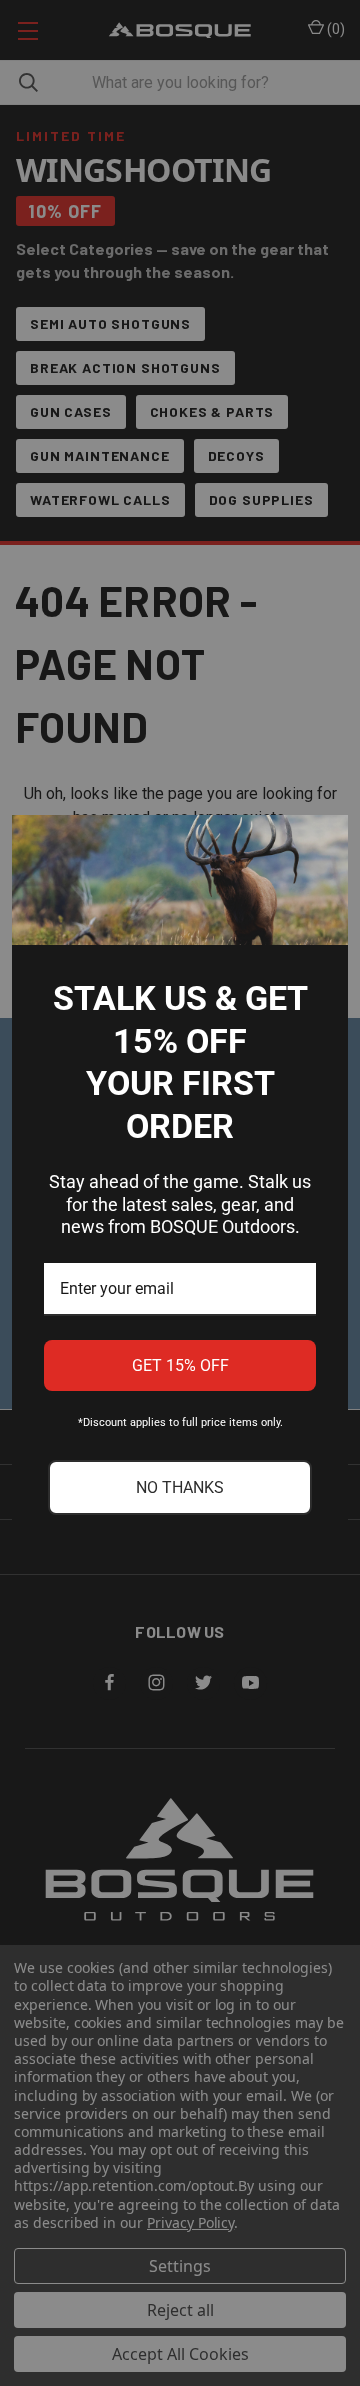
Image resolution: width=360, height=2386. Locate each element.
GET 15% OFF (180, 1365)
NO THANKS (180, 1487)
